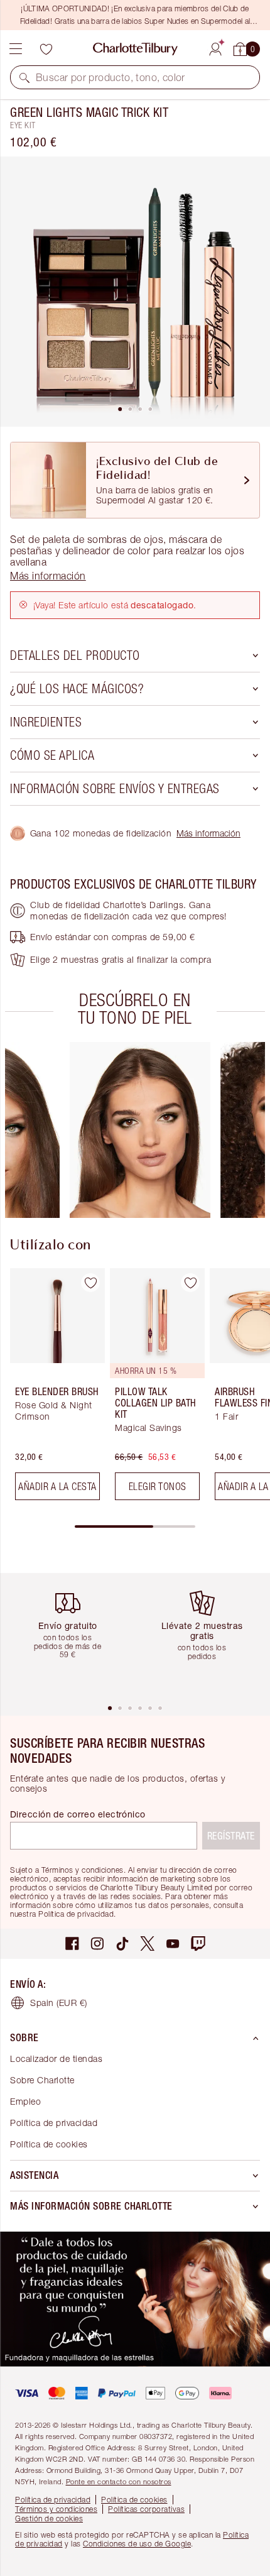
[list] (135, 292)
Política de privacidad (54, 2123)
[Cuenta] (215, 47)
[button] (24, 77)
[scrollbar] (135, 1526)
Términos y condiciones (56, 2509)
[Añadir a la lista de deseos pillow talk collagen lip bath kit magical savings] (190, 1283)
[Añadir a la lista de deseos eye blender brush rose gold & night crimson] (90, 1283)
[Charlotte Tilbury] (135, 49)
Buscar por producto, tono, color (111, 77)
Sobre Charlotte (42, 2080)
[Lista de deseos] (46, 49)
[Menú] (16, 49)
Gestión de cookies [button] (49, 2518)
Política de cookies (49, 2144)
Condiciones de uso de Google (137, 2544)
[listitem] (135, 292)
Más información (208, 833)
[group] (140, 1130)
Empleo (25, 2101)
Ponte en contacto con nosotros (119, 2481)
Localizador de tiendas (56, 2058)
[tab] (120, 409)
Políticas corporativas (146, 2509)
